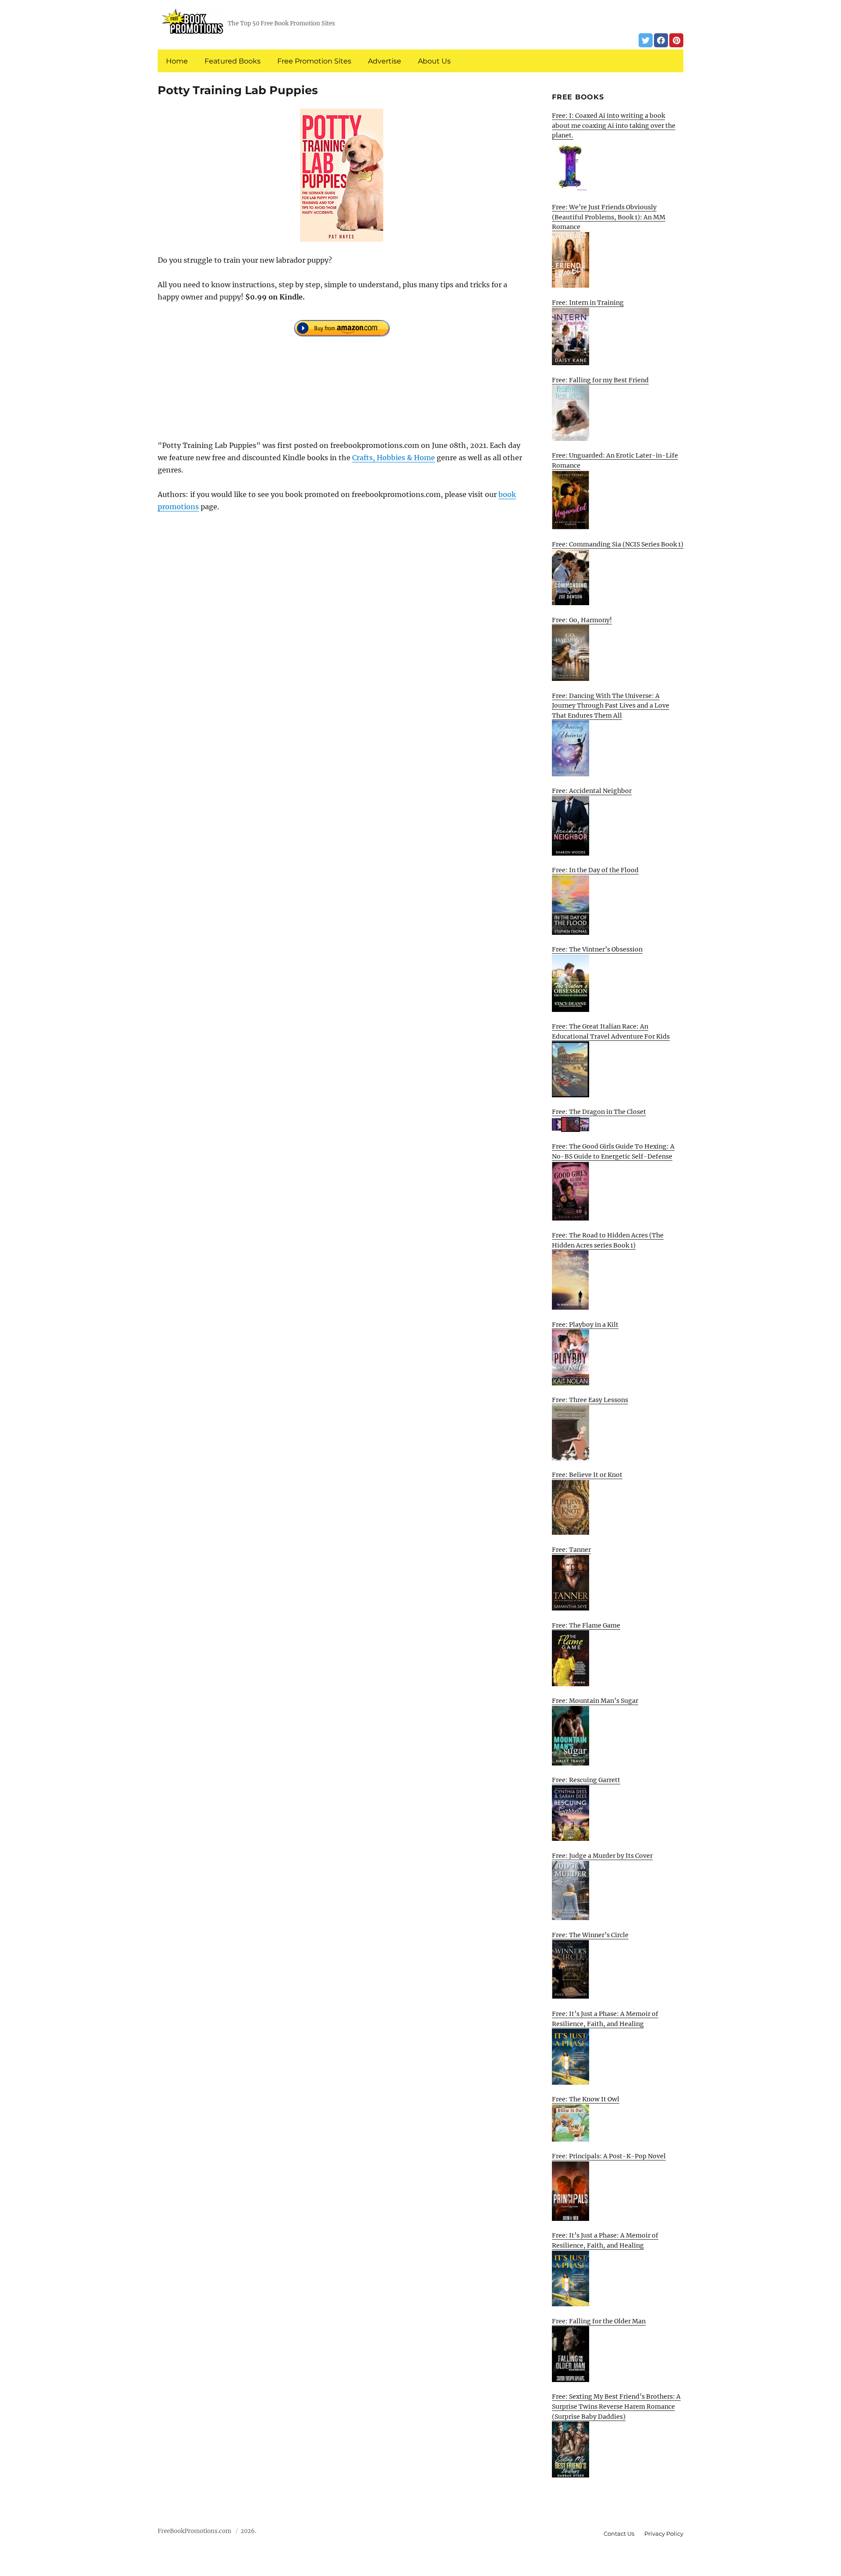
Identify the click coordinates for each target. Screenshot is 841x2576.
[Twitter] (646, 40)
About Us (434, 61)
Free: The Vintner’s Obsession (597, 949)
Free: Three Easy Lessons (590, 1400)
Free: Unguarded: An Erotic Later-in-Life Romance (615, 460)
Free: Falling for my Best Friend (600, 380)
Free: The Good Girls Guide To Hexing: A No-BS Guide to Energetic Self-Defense (613, 1151)
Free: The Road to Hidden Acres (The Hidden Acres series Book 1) (608, 1240)
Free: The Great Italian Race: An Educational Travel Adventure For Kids (611, 1031)
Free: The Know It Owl (586, 2099)
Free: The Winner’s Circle (590, 1935)
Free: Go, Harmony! (582, 620)
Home (177, 61)
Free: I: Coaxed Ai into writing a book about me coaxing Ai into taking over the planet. (614, 125)
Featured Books (233, 61)
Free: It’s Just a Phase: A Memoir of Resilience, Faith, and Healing (605, 2019)
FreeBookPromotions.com (194, 2531)
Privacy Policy (664, 2534)
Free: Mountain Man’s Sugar (595, 1701)
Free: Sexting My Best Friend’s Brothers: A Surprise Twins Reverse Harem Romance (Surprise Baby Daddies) (616, 2406)
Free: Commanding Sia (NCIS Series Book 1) (618, 544)
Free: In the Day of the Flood (595, 870)
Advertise (385, 61)
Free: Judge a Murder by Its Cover (602, 1856)
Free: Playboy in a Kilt (585, 1325)
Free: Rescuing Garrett (586, 1780)
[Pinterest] (676, 40)
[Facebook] (661, 40)
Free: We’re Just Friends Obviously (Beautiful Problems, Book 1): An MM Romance (609, 217)
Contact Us (619, 2534)
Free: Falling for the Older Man (599, 2321)
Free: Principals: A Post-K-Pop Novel (609, 2156)
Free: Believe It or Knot (587, 1475)
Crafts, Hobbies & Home (394, 458)
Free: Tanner (571, 1550)
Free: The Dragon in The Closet (599, 1112)
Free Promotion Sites (314, 61)
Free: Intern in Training (588, 303)
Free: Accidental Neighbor (592, 791)
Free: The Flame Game (586, 1625)
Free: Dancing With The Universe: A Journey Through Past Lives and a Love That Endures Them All (611, 706)
